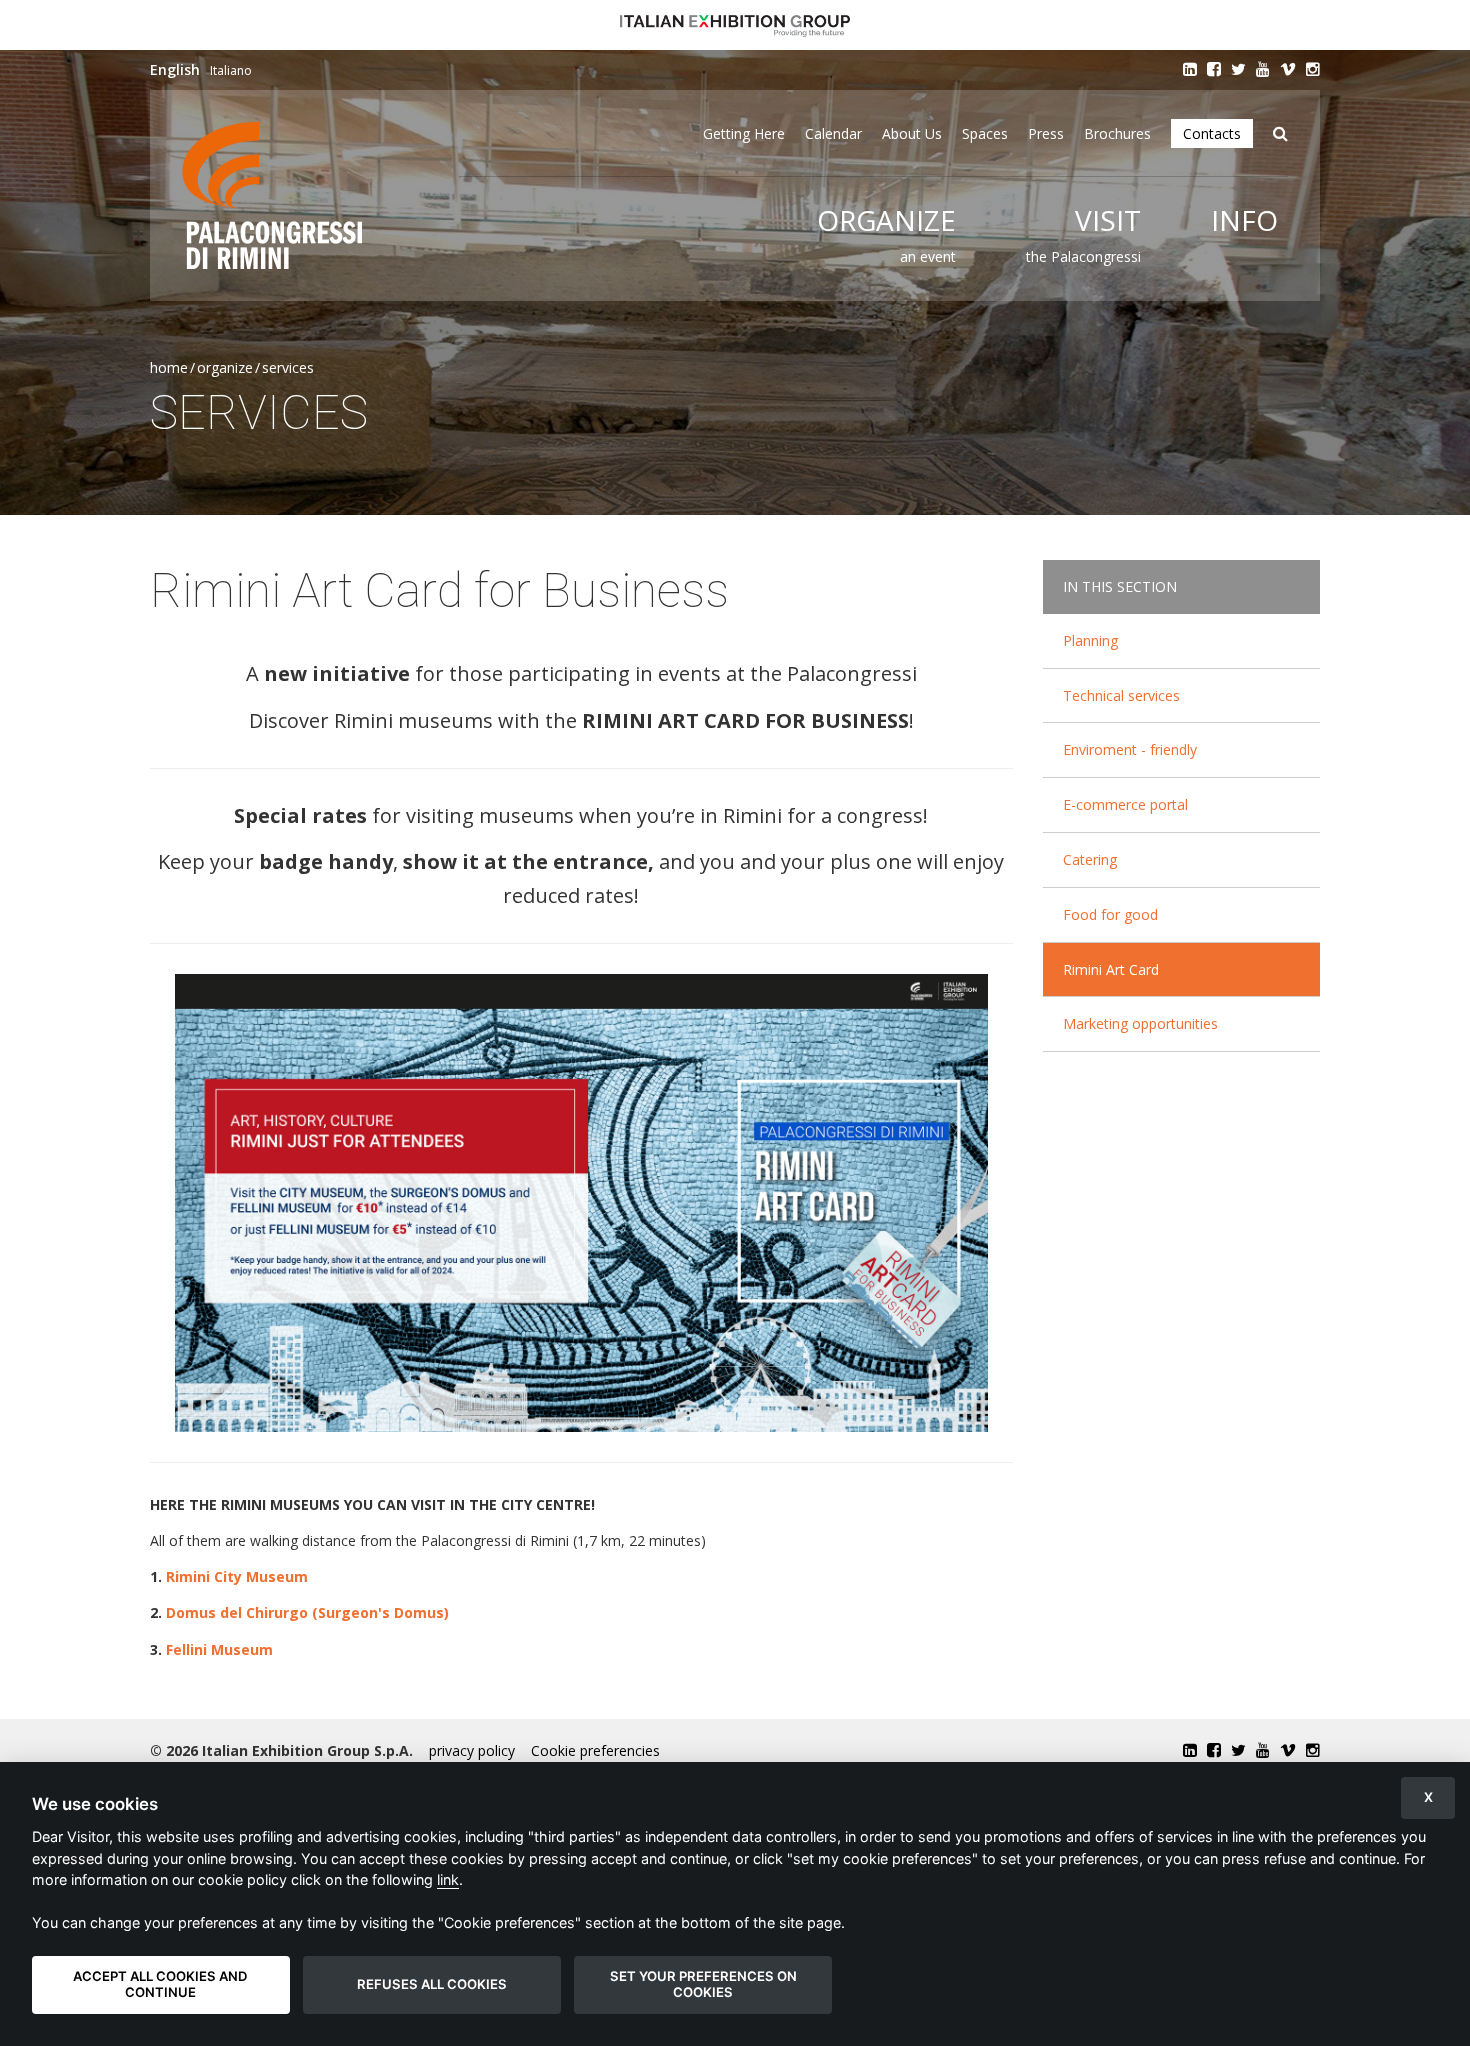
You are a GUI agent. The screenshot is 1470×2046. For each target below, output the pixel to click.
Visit (1108, 220)
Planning (1090, 640)
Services (288, 367)
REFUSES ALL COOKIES (432, 1984)
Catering (1090, 859)
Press (1046, 133)
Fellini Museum (219, 1649)
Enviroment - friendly (1130, 749)
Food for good (1110, 914)
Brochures (1117, 133)
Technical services (1121, 695)
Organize (886, 220)
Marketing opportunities (1140, 1023)
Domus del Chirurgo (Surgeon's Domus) (307, 1612)
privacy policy (472, 1750)
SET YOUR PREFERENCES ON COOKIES (703, 1984)
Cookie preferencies (595, 1750)
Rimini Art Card (1111, 969)
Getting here (744, 133)
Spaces (985, 133)
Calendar (833, 133)
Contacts (1212, 133)
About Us (912, 133)
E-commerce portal (1125, 804)
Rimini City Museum (237, 1576)
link (448, 1879)
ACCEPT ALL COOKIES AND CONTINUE (160, 1984)
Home (169, 367)
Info (1244, 220)
